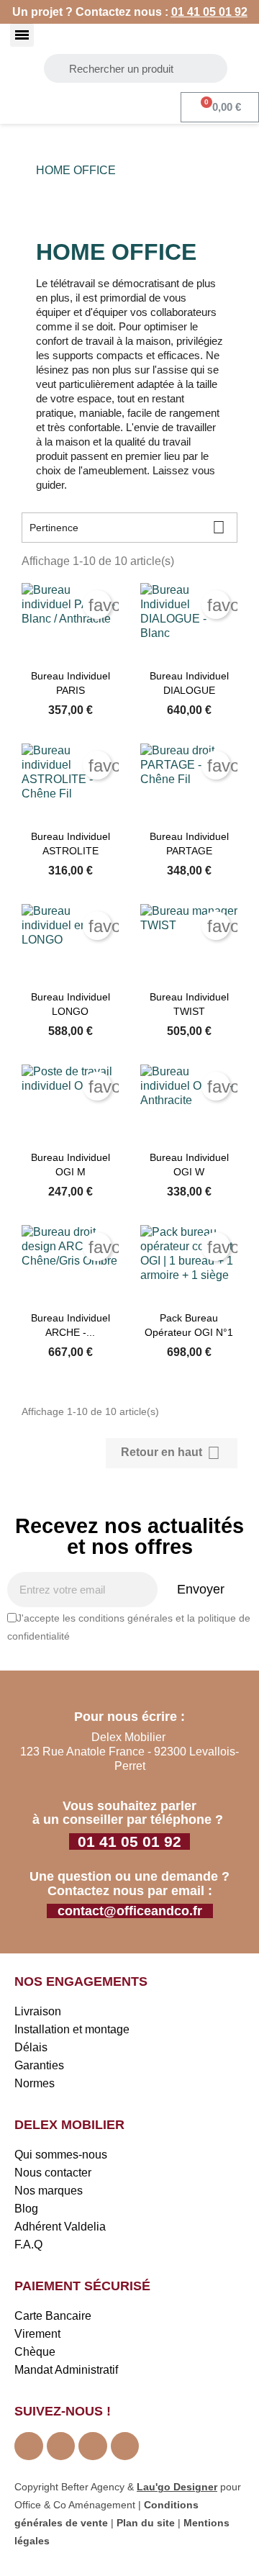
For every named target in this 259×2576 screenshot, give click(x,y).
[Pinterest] (93, 2446)
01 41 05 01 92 (209, 12)
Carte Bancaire (53, 2316)
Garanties (39, 2065)
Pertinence (127, 527)
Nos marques (49, 2191)
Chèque (35, 2352)
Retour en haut (171, 1453)
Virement (37, 2334)
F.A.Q (28, 2245)
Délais (31, 2047)
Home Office (76, 170)
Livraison (38, 2011)
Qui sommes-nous (61, 2155)
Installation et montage (72, 2029)
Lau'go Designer (177, 2487)
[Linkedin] (125, 2446)
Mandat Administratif (66, 2370)
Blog (26, 2209)
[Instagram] (61, 2446)
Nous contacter (53, 2173)
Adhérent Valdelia (60, 2227)
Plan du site (146, 2523)
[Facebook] (29, 2446)
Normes (35, 2083)
